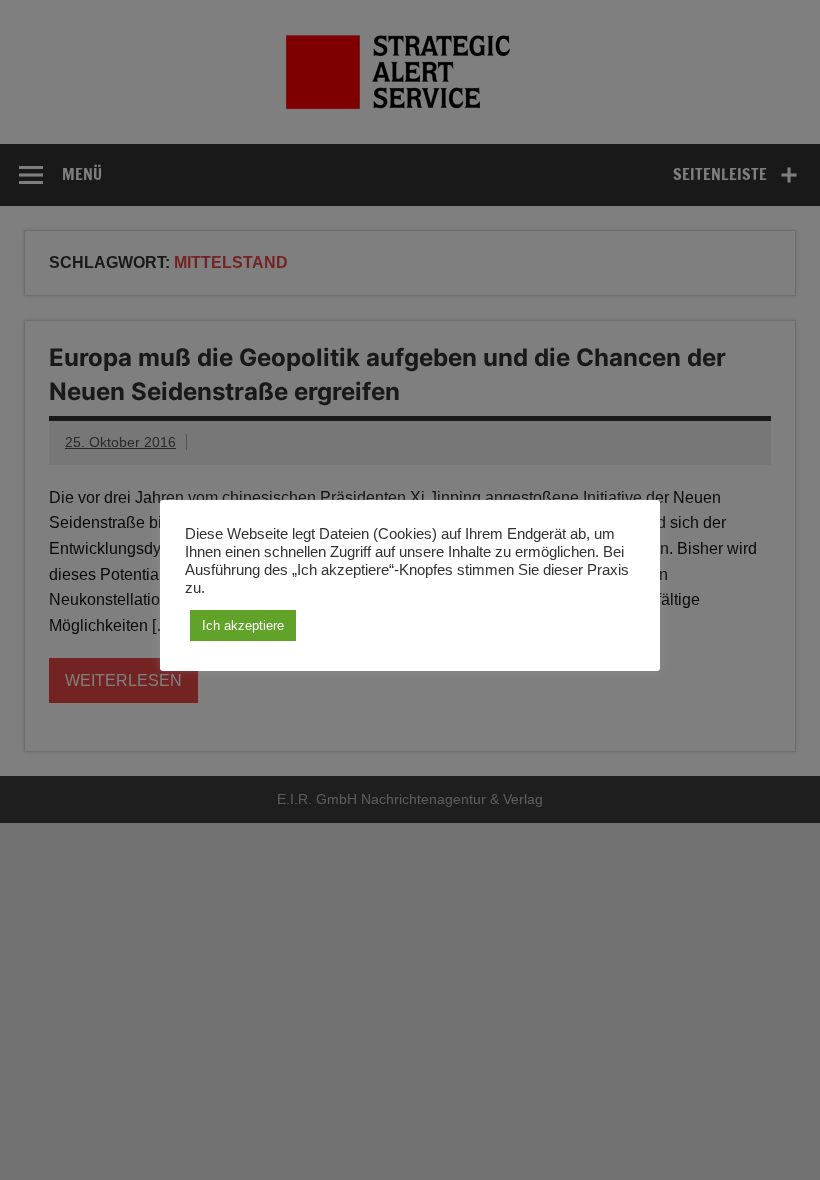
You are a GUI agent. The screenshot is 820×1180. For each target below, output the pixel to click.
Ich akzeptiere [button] (243, 625)
